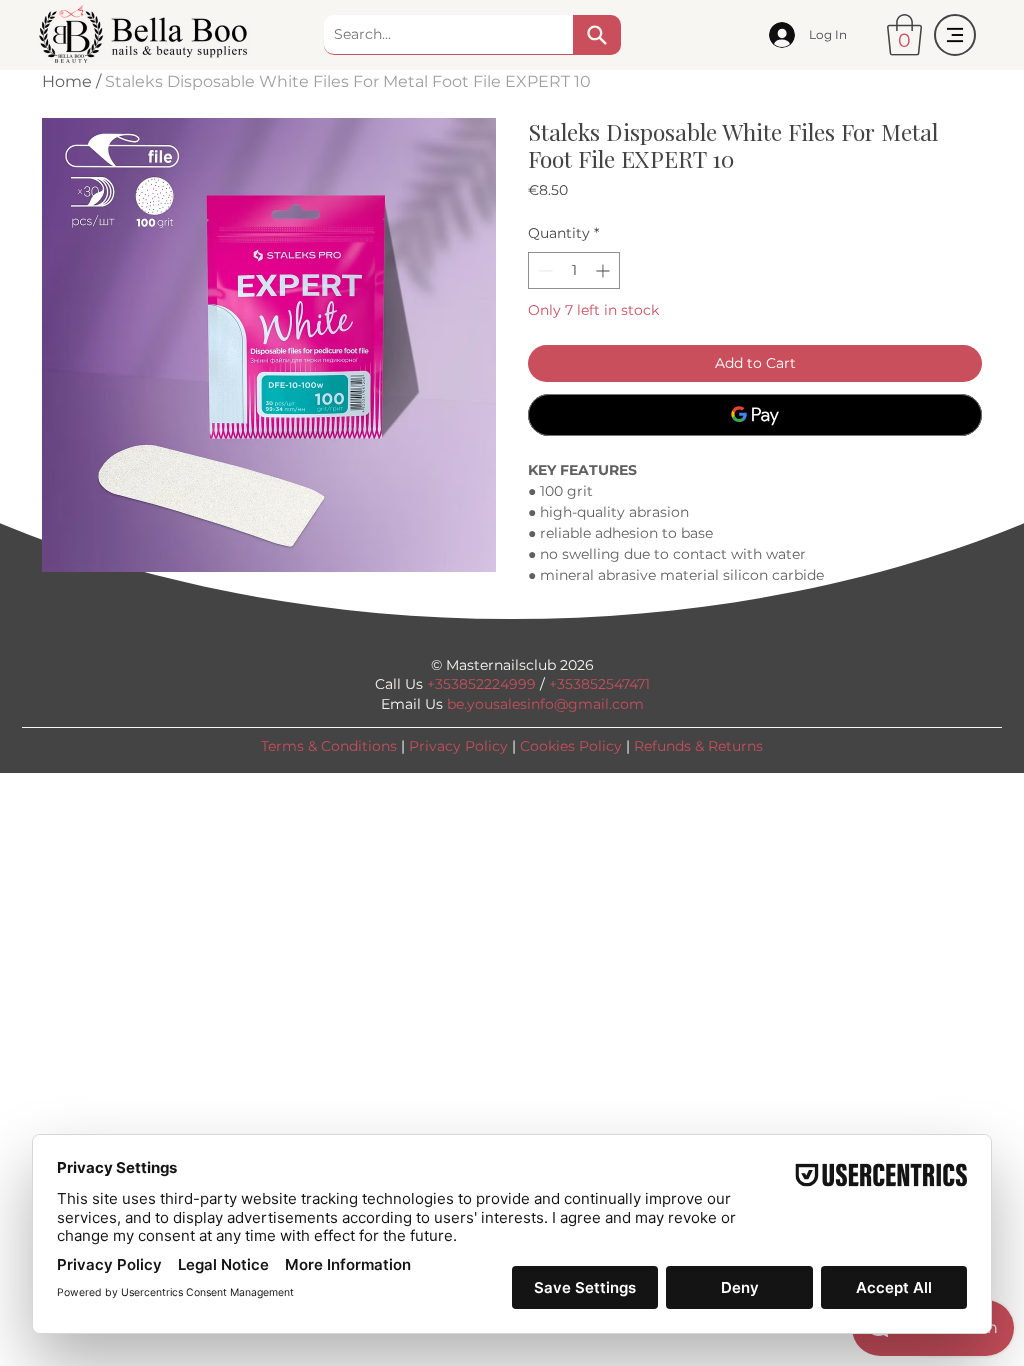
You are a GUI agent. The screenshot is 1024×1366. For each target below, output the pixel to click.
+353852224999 (481, 684)
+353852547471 (599, 684)
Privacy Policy (458, 746)
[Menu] (955, 35)
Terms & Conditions (329, 746)
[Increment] (604, 270)
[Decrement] (543, 270)
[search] (597, 35)
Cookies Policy (571, 746)
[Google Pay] (755, 415)
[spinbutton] (574, 270)
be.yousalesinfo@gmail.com (545, 704)
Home (67, 81)
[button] (904, 35)
